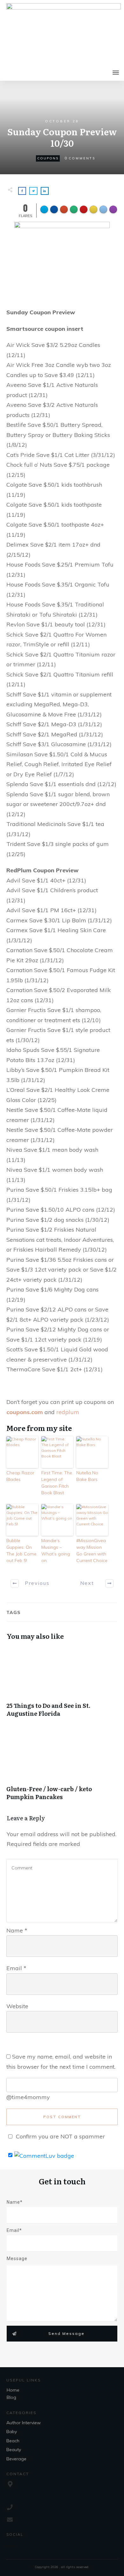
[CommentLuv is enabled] (44, 2155)
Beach (13, 2441)
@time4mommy (28, 2097)
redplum (68, 1412)
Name (17, 1930)
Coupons (48, 158)
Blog (11, 2397)
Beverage (16, 2459)
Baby (12, 2432)
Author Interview (24, 2423)
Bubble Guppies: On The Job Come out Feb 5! (21, 1551)
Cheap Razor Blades (20, 1476)
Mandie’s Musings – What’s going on (56, 1551)
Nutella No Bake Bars (87, 1476)
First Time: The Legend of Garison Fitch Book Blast (57, 1483)
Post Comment (62, 2117)
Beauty (14, 2450)
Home (13, 2390)
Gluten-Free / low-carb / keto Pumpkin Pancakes (62, 1769)
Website (17, 2006)
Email (16, 1968)
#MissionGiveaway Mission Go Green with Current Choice (92, 1551)
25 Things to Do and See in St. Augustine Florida (62, 1685)
